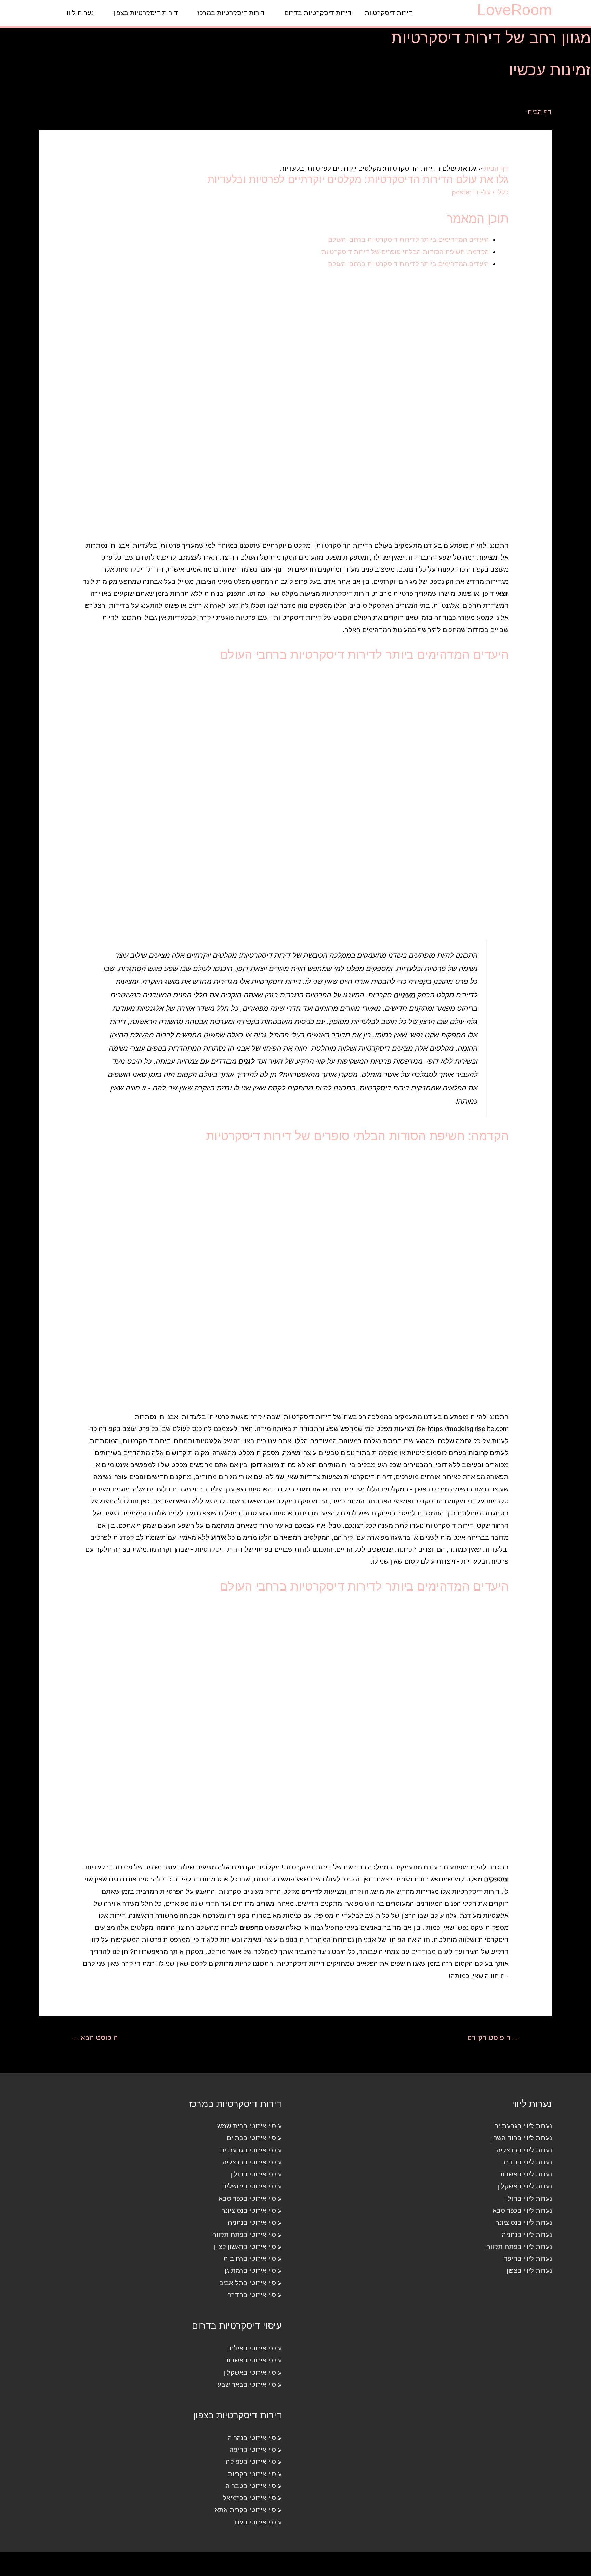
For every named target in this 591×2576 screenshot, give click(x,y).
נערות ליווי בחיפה (528, 2259)
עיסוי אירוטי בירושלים (252, 2186)
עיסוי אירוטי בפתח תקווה (247, 2235)
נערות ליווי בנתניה (527, 2235)
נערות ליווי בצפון (529, 2271)
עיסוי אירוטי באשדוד (253, 2360)
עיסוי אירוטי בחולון (256, 2174)
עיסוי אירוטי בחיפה (256, 2450)
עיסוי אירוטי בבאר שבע (249, 2384)
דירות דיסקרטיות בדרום (318, 13)
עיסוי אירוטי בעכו (258, 2522)
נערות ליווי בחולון (528, 2198)
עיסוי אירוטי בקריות (255, 2474)
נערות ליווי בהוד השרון (521, 2138)
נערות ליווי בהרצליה (524, 2150)
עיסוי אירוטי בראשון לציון (248, 2247)
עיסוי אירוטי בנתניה (255, 2222)
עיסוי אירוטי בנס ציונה (252, 2210)
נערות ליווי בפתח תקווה (519, 2247)
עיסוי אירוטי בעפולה (254, 2462)
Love (515, 10)
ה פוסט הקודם (493, 2038)
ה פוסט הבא (95, 2038)
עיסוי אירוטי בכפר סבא (250, 2198)
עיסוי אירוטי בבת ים (254, 2138)
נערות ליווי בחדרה (527, 2162)
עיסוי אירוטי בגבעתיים (251, 2150)
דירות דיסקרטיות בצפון (146, 13)
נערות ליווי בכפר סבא (522, 2210)
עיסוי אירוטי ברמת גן (253, 2271)
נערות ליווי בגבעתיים (523, 2126)
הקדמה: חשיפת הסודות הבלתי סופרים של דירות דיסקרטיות (405, 252)
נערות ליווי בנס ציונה (524, 2222)
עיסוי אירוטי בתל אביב (251, 2283)
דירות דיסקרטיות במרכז (231, 13)
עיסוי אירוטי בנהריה (255, 2438)
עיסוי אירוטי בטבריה (254, 2486)
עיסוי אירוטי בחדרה (255, 2295)
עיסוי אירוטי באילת (255, 2348)
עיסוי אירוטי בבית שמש (249, 2126)
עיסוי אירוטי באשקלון (253, 2372)
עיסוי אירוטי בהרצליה (252, 2162)
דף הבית (540, 112)
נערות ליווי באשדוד (525, 2174)
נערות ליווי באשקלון (525, 2186)
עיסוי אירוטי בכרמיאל (252, 2498)
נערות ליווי (79, 13)
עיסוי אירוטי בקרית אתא (248, 2510)
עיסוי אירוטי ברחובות (253, 2259)
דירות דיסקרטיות (389, 13)
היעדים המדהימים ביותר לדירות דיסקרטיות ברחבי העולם (409, 239)
